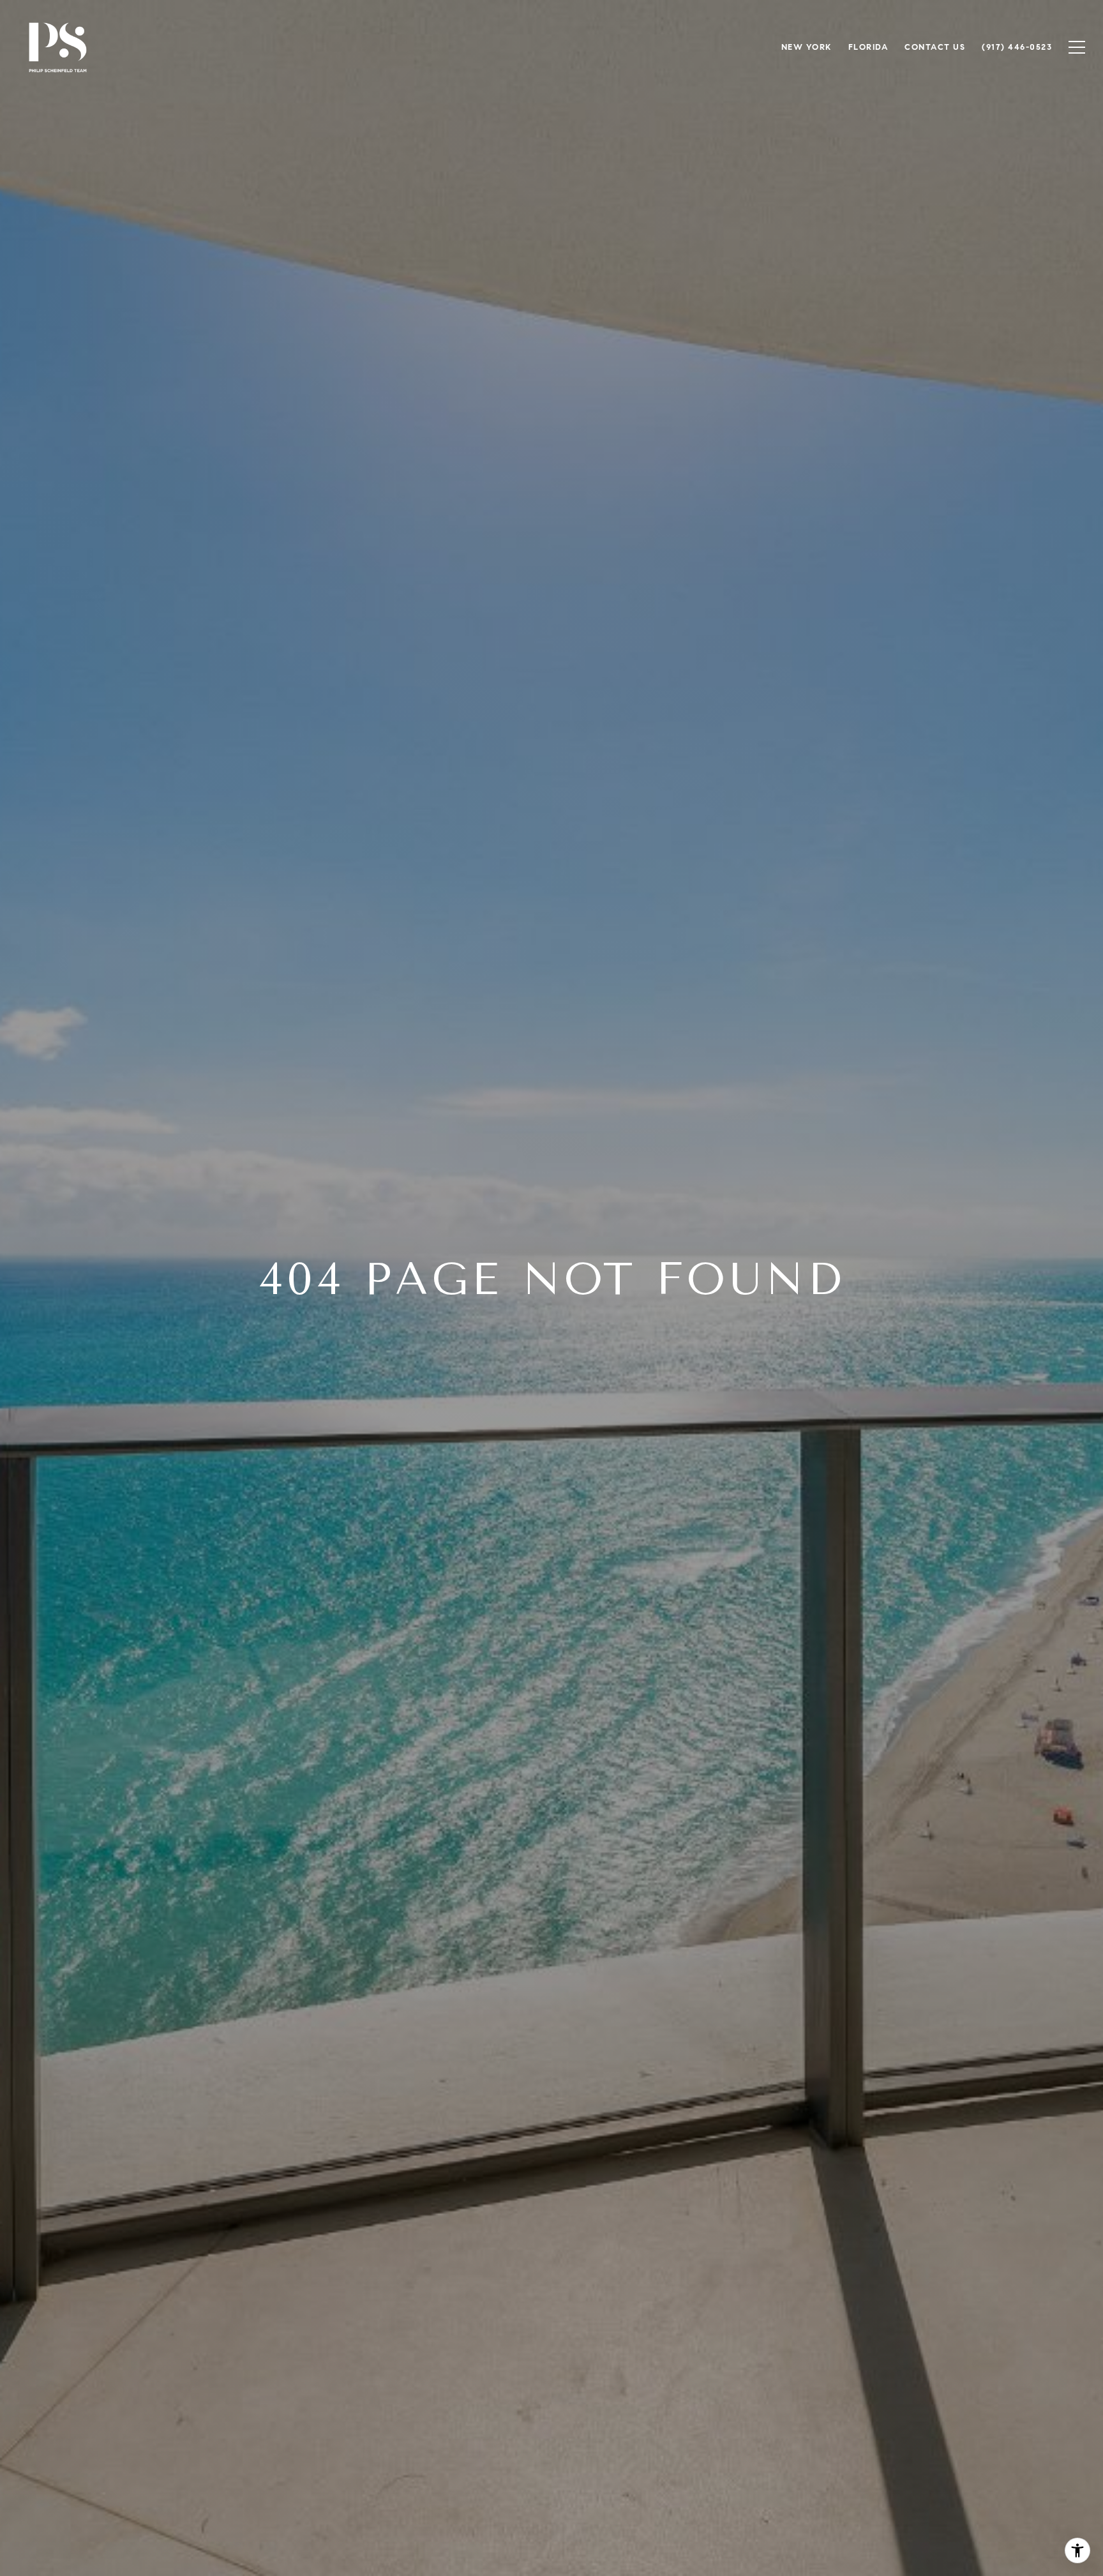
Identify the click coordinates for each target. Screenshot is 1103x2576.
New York (807, 47)
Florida (868, 47)
